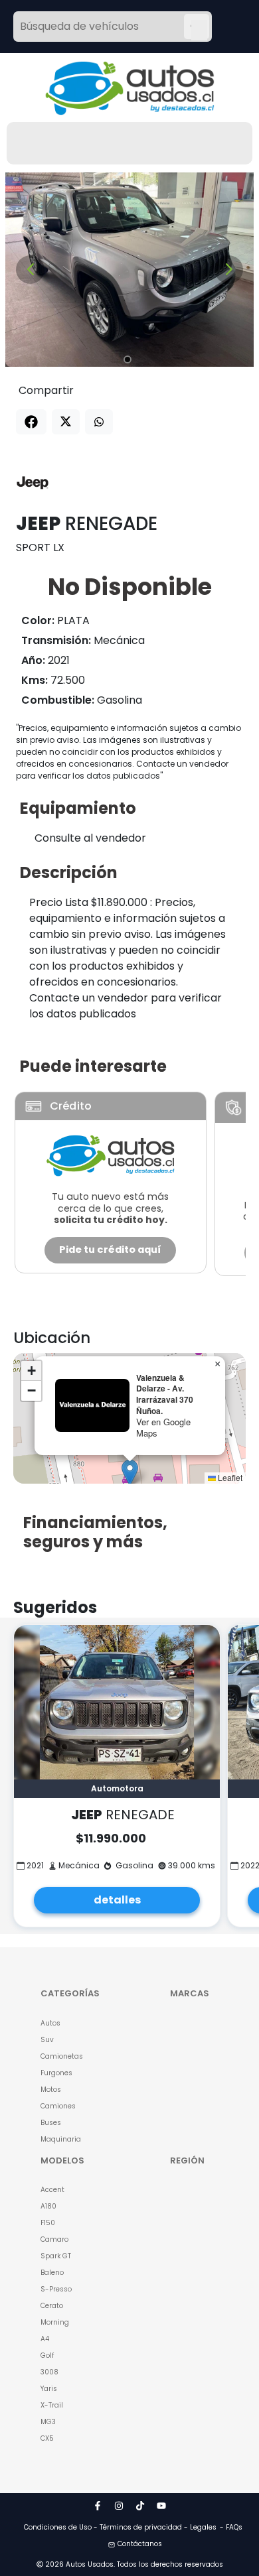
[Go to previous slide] (30, 270)
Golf (47, 2355)
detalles (117, 1900)
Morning (55, 2322)
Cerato (52, 2306)
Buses (51, 2123)
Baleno (52, 2273)
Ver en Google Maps (163, 1427)
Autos (50, 2023)
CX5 (47, 2438)
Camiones (58, 2106)
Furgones (56, 2073)
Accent (52, 2190)
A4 (45, 2339)
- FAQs (231, 2527)
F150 (48, 2223)
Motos (51, 2090)
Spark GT (56, 2256)
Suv (47, 2040)
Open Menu (199, 28)
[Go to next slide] (229, 270)
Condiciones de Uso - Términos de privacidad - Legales (120, 2527)
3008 (49, 2372)
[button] (130, 1473)
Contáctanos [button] (140, 2544)
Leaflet (229, 1477)
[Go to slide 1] (128, 359)
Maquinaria (61, 2139)
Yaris (49, 2389)
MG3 (48, 2422)
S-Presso (56, 2289)
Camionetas (62, 2056)
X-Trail (52, 2405)
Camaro (54, 2239)
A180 (48, 2206)
